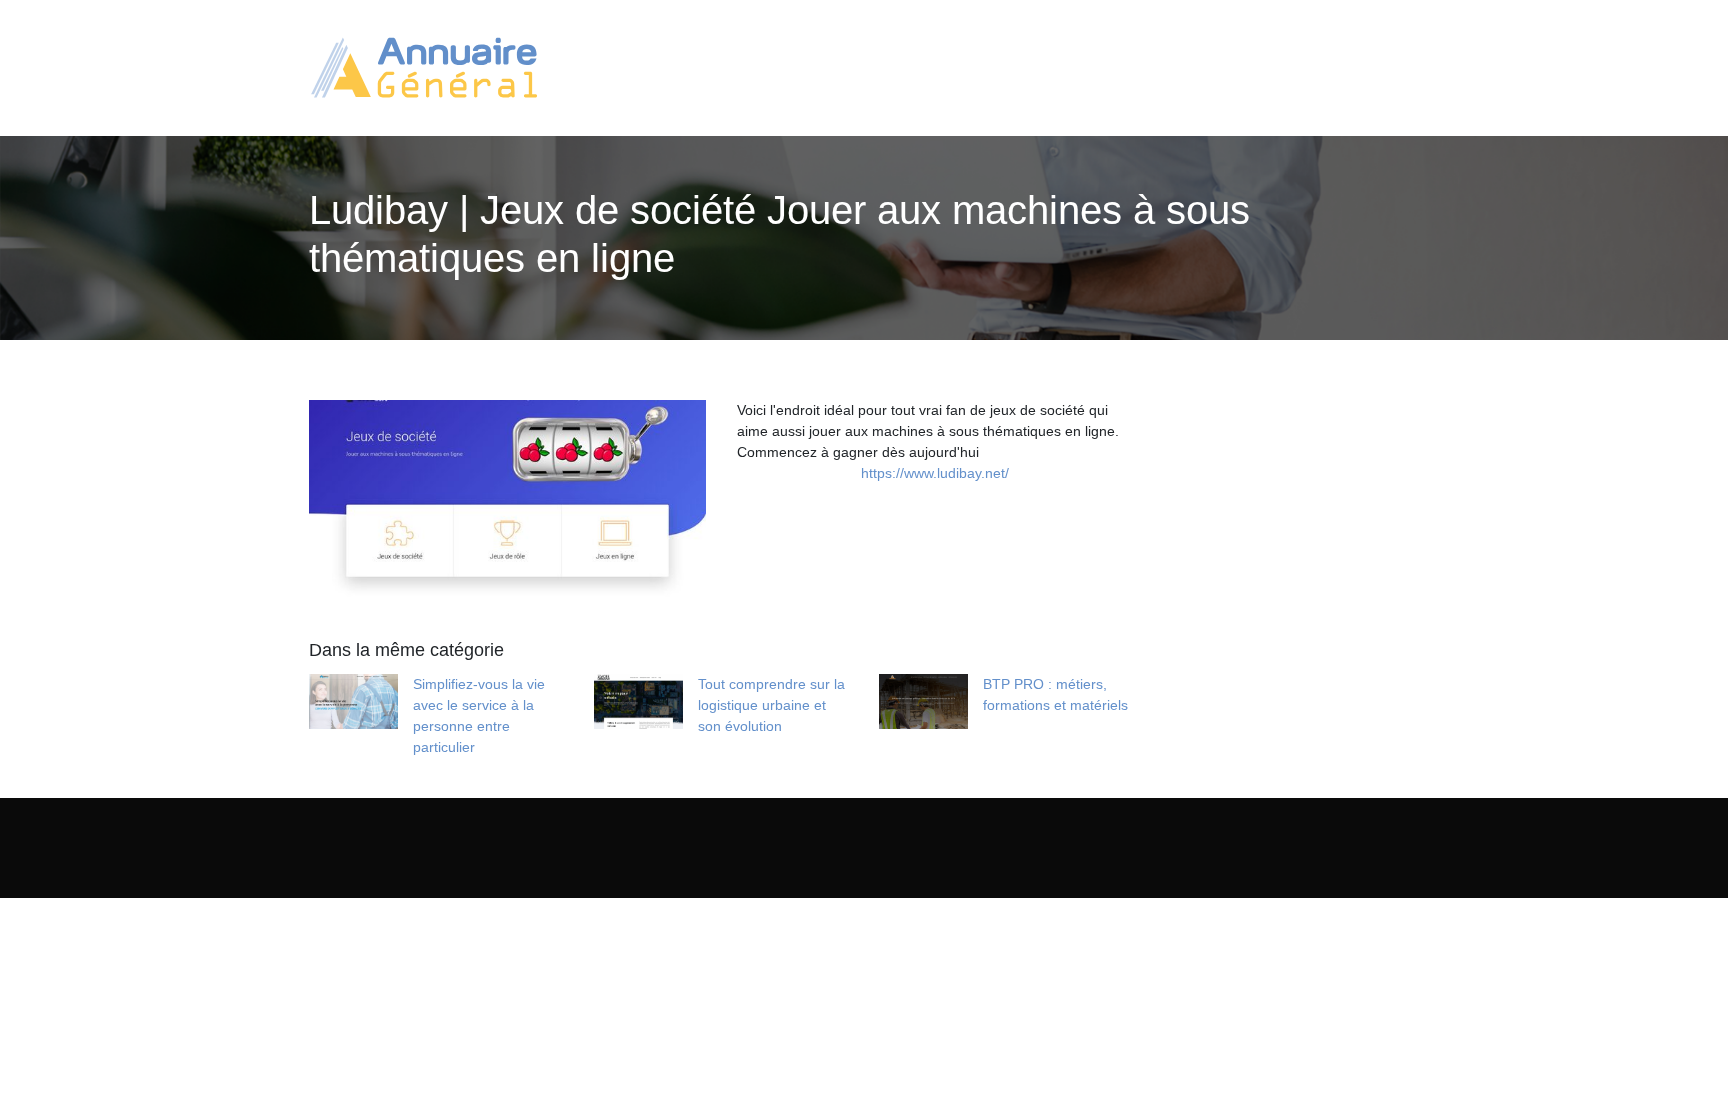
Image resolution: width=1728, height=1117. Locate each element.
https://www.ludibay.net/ (935, 473)
